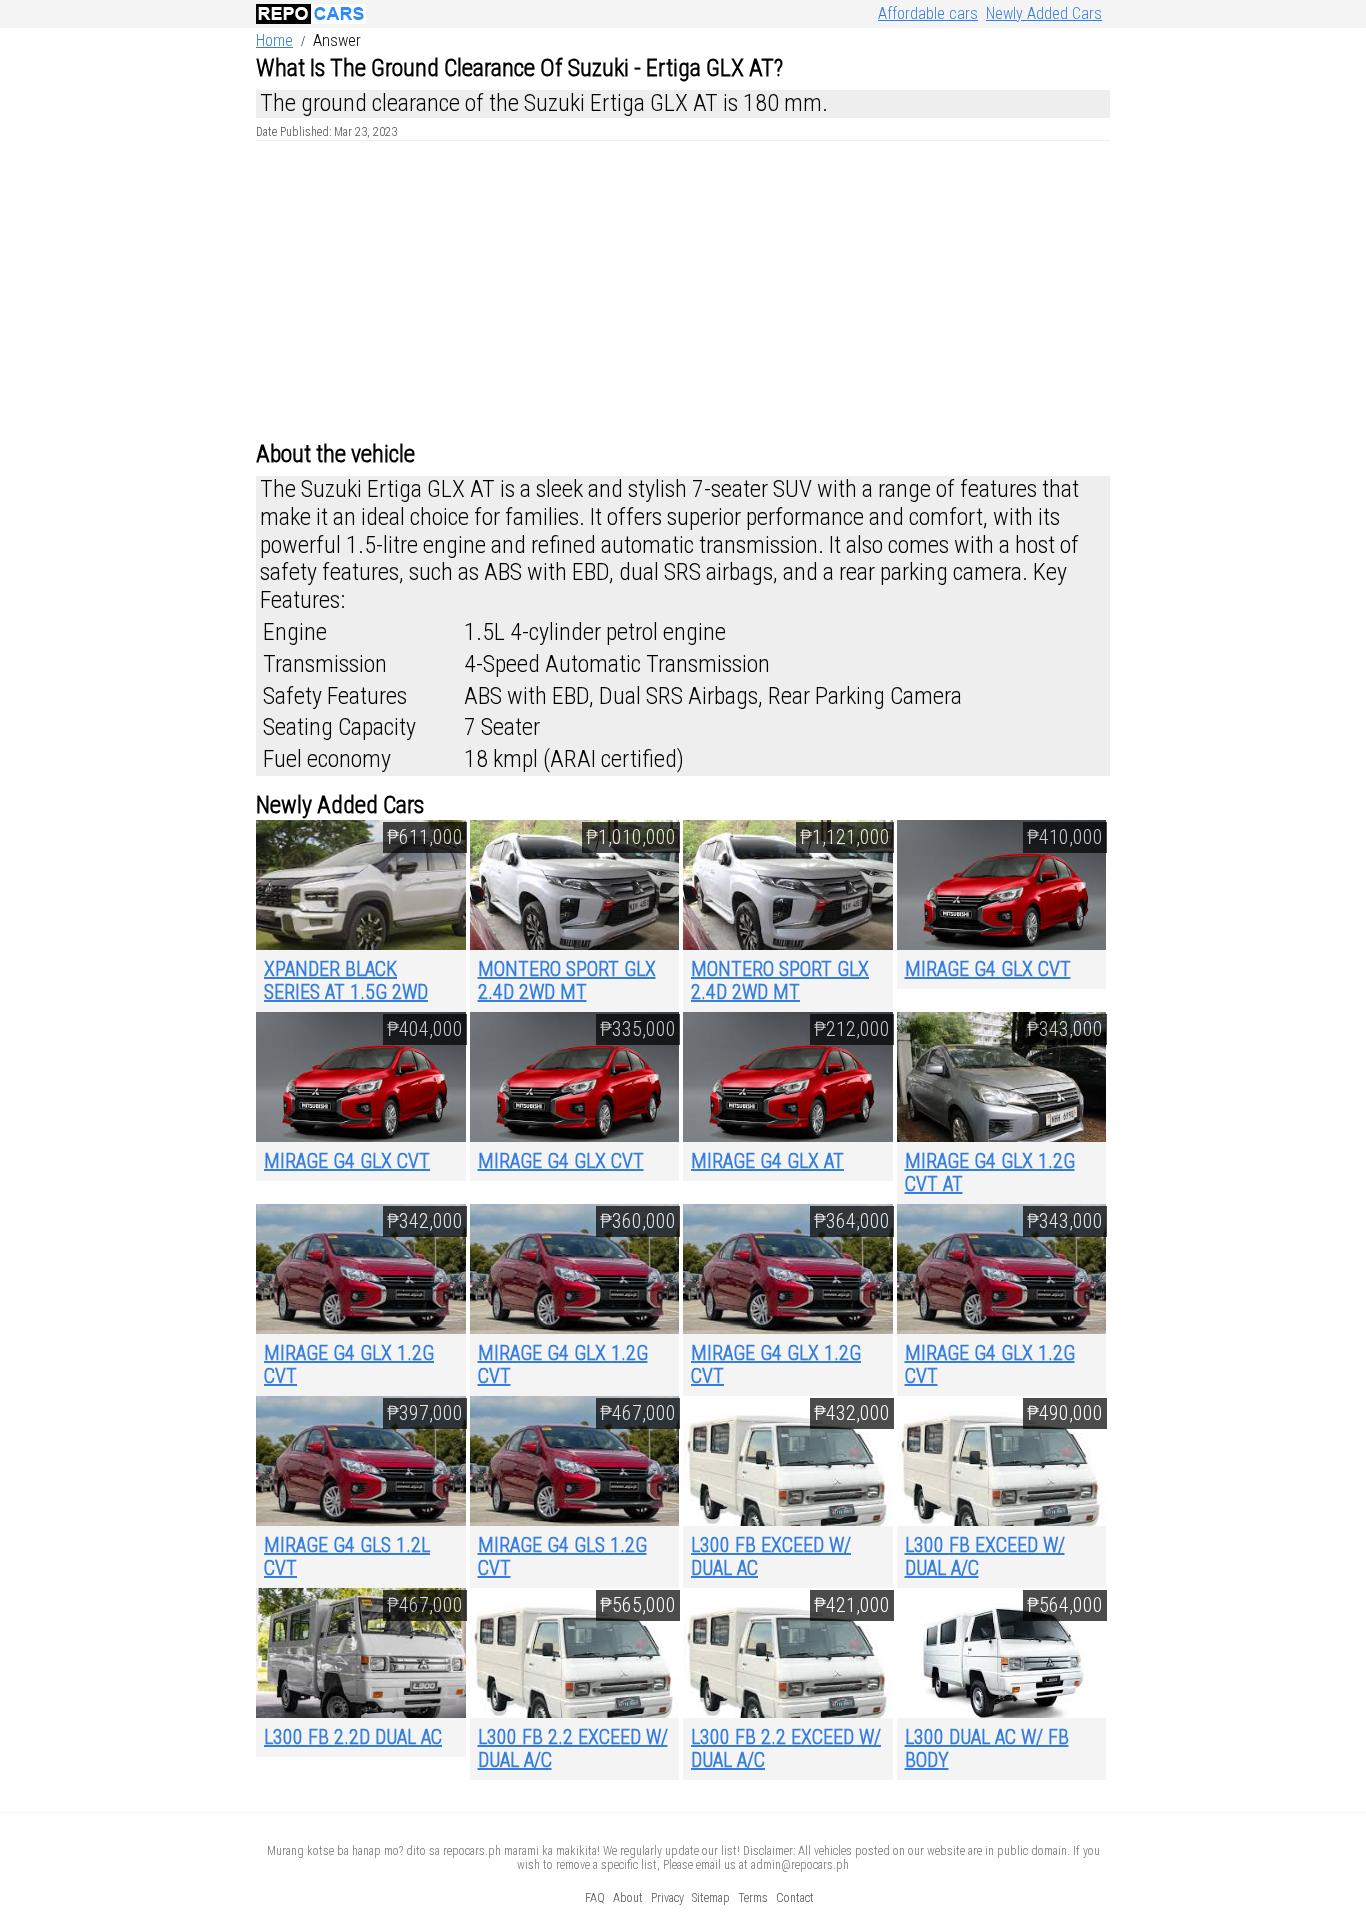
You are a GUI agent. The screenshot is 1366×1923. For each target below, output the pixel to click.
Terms (753, 1898)
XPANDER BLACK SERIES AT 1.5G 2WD (346, 980)
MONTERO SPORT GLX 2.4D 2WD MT (567, 980)
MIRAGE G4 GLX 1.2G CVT (349, 1364)
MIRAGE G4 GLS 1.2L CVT (347, 1556)
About (628, 1898)
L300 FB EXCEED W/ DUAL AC (771, 1556)
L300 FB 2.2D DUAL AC (353, 1737)
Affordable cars (928, 13)
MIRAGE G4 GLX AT (767, 1161)
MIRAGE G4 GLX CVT (988, 969)
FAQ (595, 1898)
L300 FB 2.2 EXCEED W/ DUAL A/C (573, 1748)
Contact (795, 1898)
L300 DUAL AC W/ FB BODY (987, 1748)
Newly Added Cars (1044, 13)
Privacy (667, 1898)
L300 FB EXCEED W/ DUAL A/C (985, 1556)
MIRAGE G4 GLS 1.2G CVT (562, 1556)
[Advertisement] (683, 291)
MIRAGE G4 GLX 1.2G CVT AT (990, 1172)
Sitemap (711, 1898)
